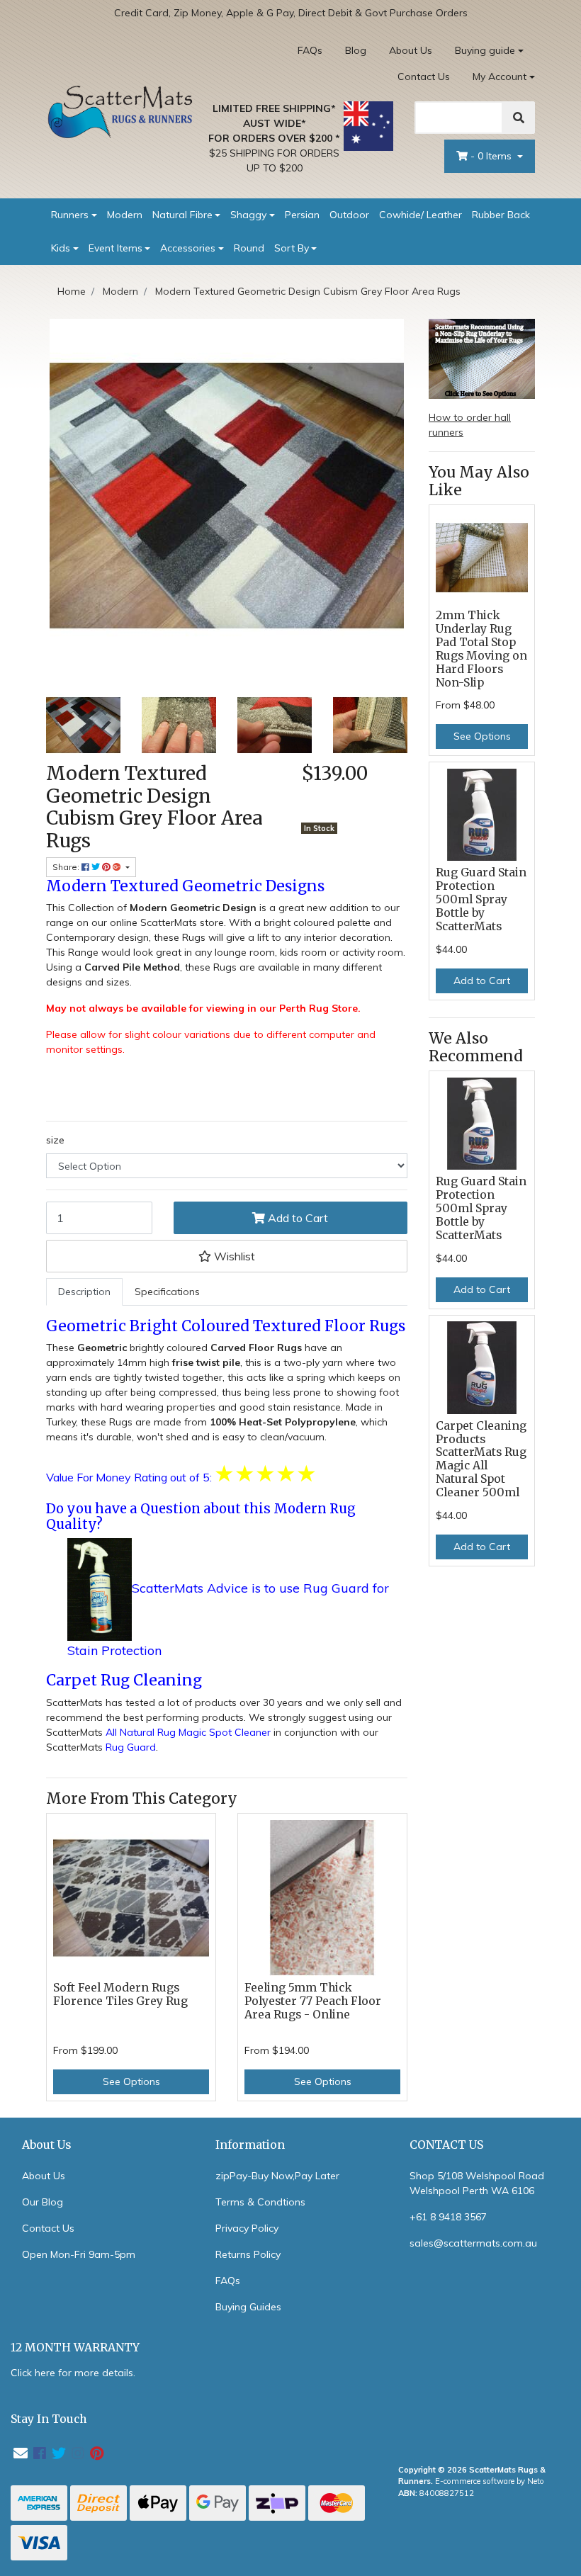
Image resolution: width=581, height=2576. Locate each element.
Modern (125, 215)
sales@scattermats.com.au (473, 2243)
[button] (227, 1256)
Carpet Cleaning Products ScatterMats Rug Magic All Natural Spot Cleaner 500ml (481, 1459)
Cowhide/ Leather (421, 215)
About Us (411, 50)
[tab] (84, 1292)
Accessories (188, 248)
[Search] (519, 118)
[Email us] (21, 2453)
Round (249, 248)
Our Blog (43, 2202)
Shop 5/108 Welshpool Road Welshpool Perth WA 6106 (477, 2183)
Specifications (167, 1292)
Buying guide (485, 50)
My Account (500, 77)
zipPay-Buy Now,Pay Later (277, 2176)
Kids (61, 248)
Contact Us (424, 77)
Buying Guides (248, 2307)
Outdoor (349, 215)
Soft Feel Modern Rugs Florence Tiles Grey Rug (120, 1994)
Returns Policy (248, 2254)
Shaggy (248, 215)
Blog (356, 50)
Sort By (292, 248)
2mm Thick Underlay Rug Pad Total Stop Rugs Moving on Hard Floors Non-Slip (481, 649)
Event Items (115, 248)
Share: (67, 867)
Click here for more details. (73, 2373)
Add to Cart (297, 1218)
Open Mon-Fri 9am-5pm (79, 2254)
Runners (70, 215)
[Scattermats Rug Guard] (100, 1589)
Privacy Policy (247, 2228)
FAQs (310, 50)
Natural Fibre (182, 215)
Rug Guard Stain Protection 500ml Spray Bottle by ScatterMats (481, 899)
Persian (302, 215)
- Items (492, 156)
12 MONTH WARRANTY (75, 2348)
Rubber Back (501, 215)
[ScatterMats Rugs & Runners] (120, 111)
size (55, 1140)
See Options (131, 2081)
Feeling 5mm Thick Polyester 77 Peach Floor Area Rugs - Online (313, 2001)
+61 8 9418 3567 (448, 2217)
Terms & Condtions (260, 2202)
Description (84, 1292)
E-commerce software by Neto (490, 2481)
